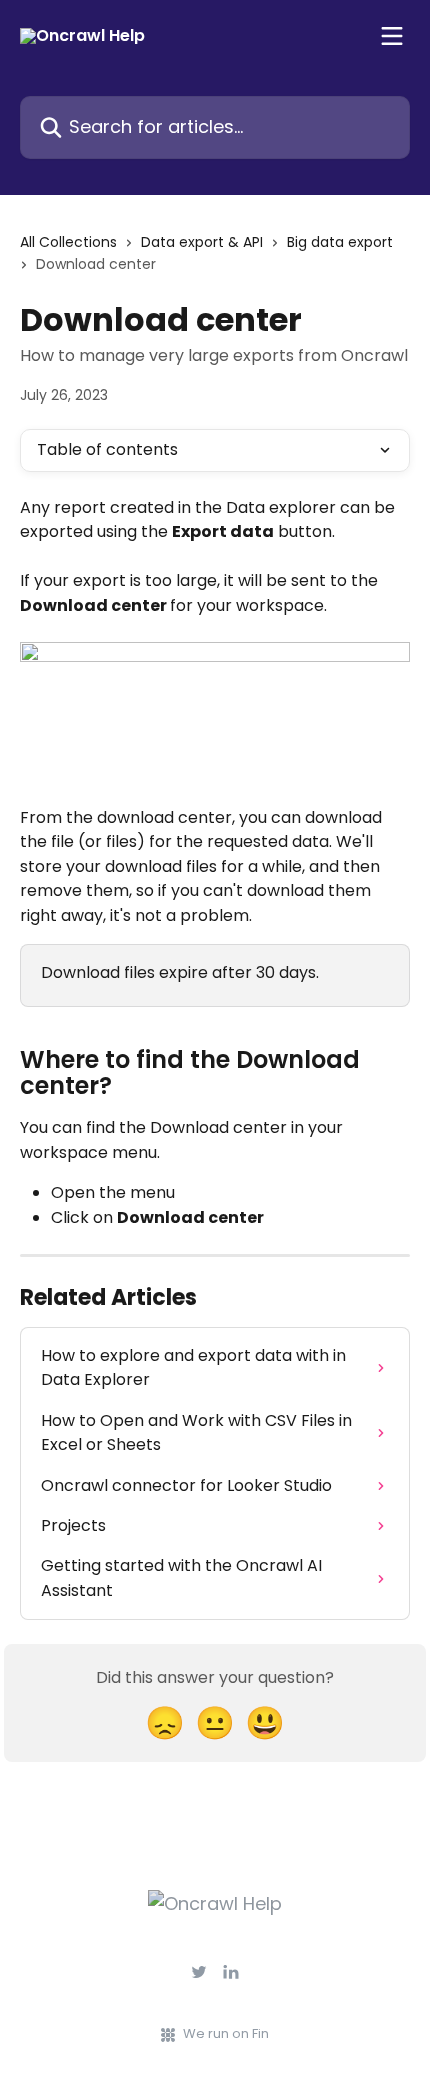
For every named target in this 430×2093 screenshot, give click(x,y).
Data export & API (202, 242)
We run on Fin (226, 2033)
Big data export (340, 242)
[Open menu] (392, 36)
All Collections (68, 242)
